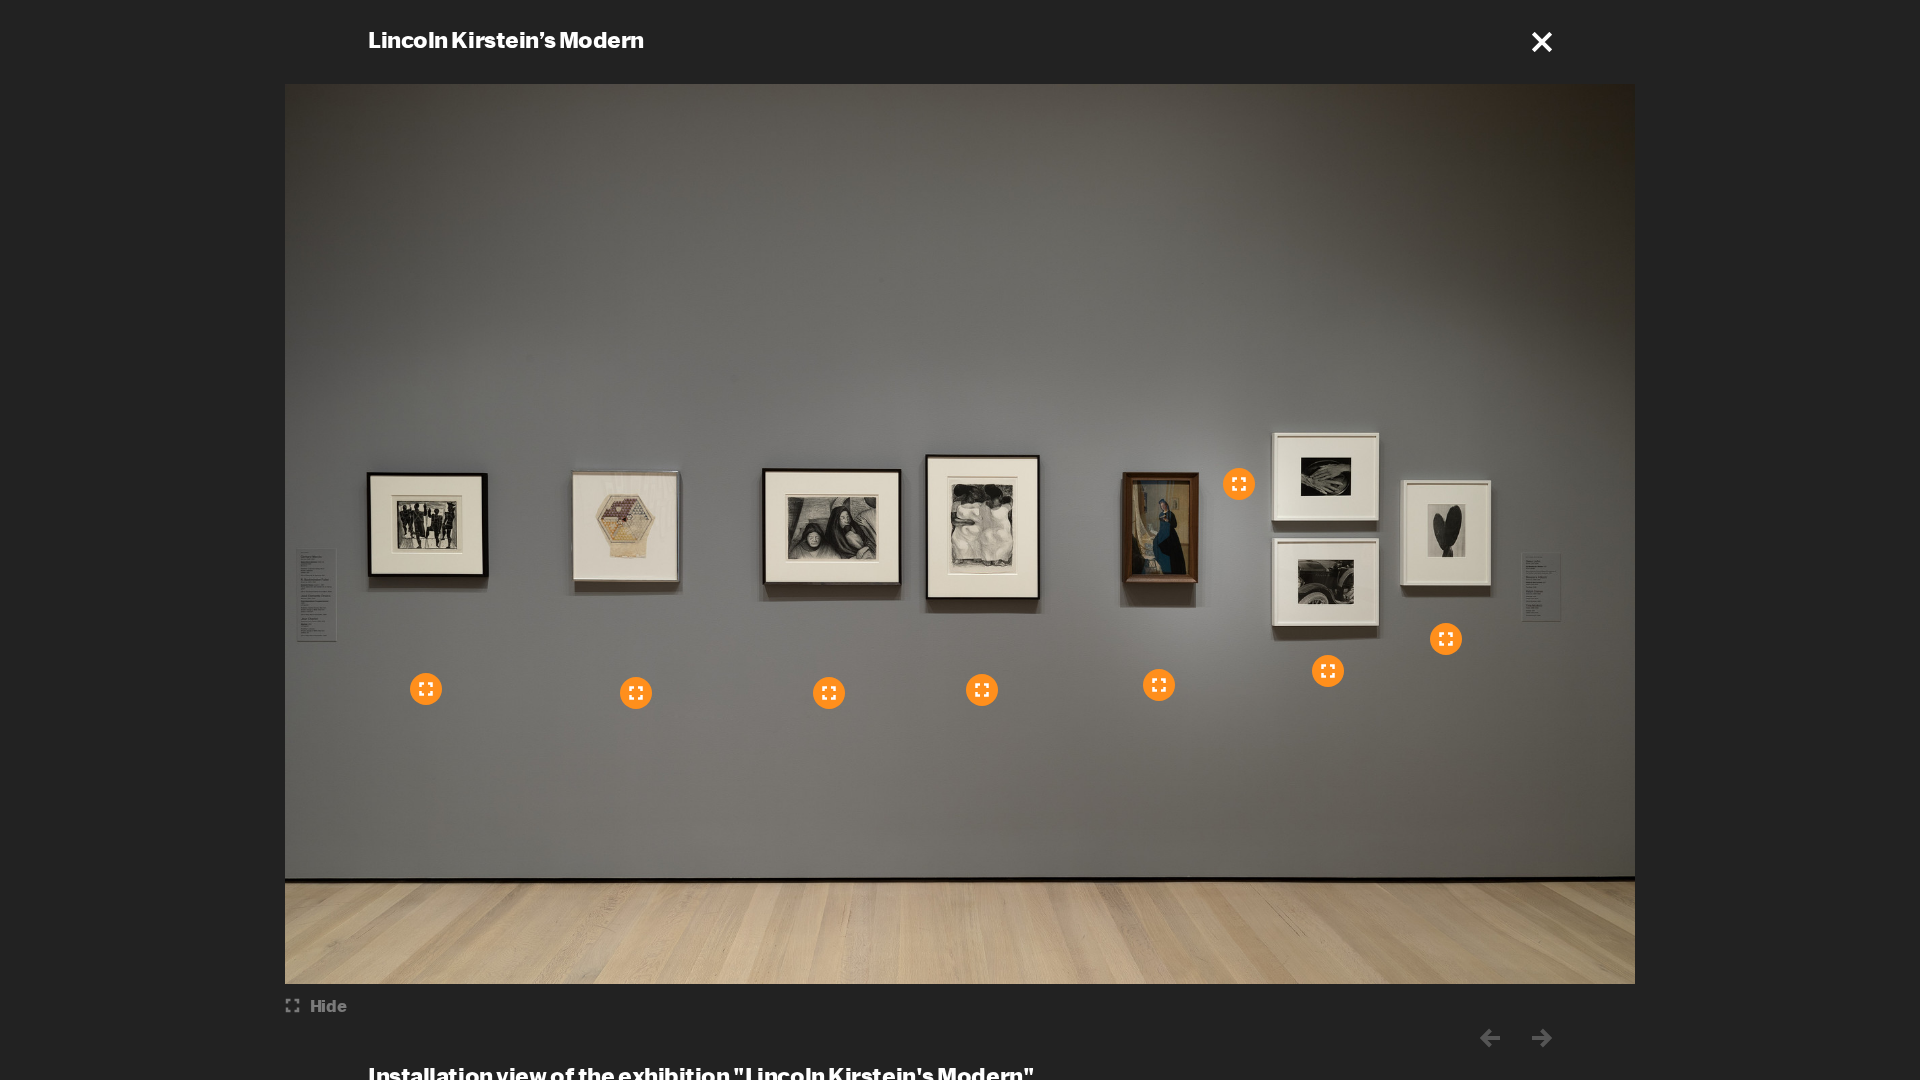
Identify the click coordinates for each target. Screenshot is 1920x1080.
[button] (1542, 42)
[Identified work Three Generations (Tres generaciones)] (829, 693)
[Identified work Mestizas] (982, 690)
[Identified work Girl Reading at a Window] (1159, 685)
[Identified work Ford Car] (1328, 671)
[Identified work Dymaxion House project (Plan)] (636, 693)
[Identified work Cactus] (1446, 639)
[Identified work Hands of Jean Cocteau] (1239, 484)
